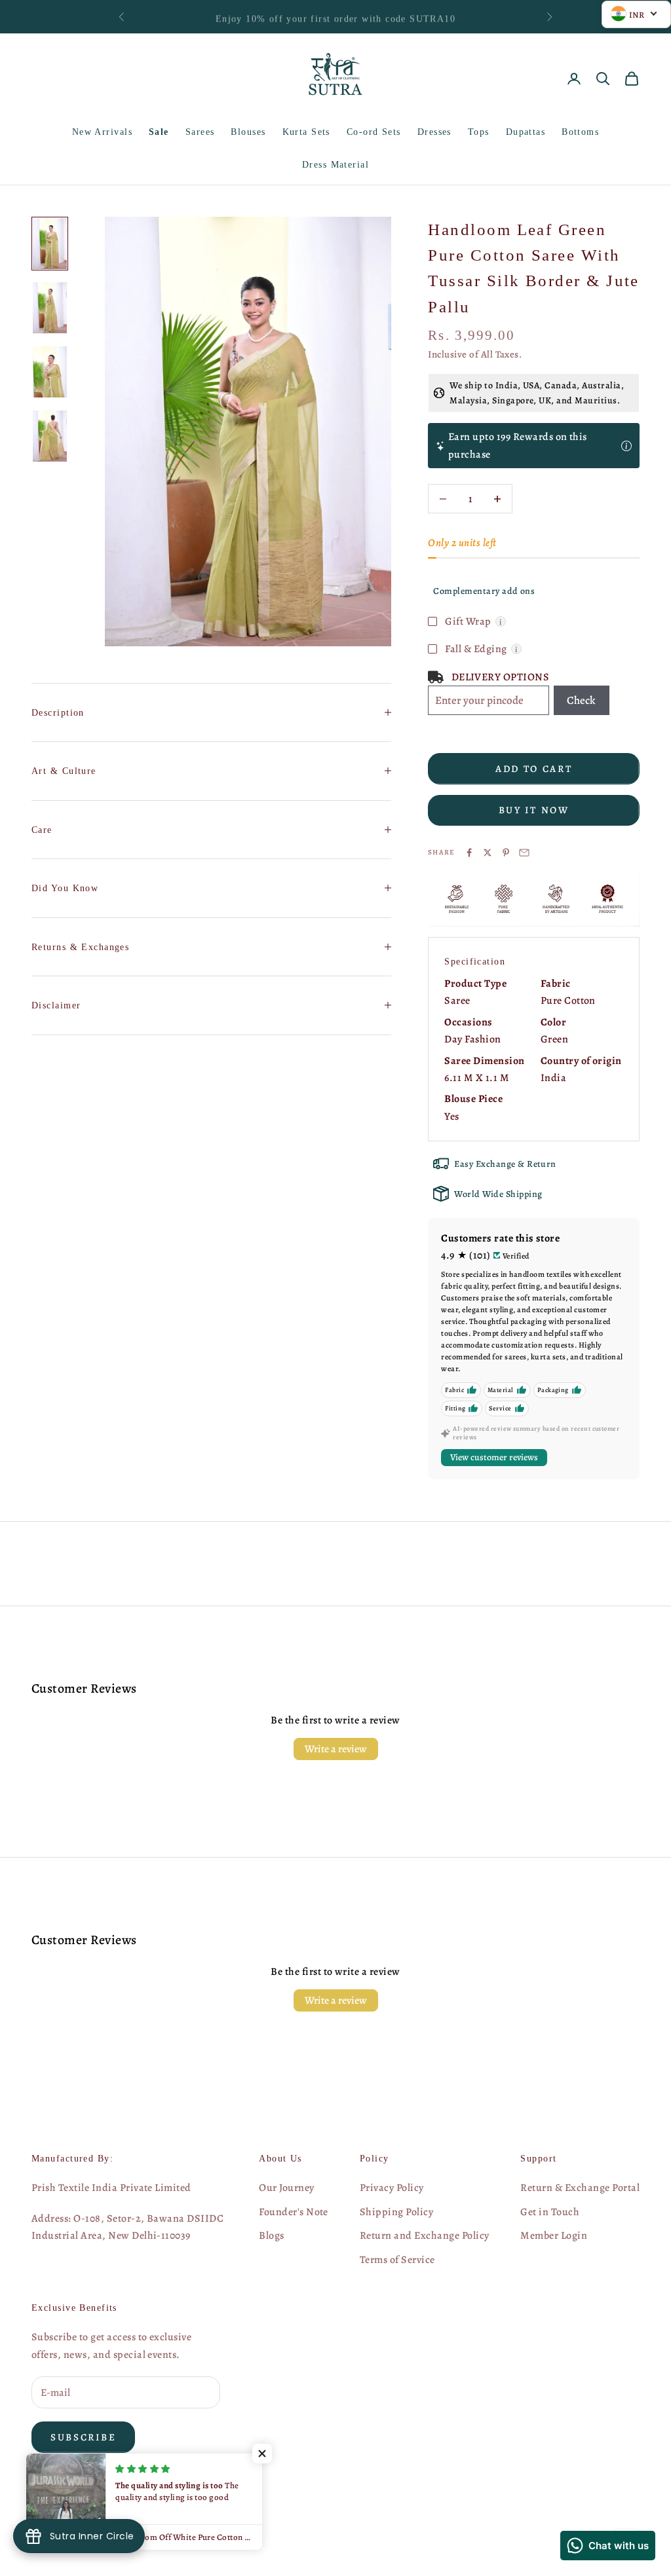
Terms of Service (397, 2260)
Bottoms (580, 132)
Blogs (271, 2236)
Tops (479, 132)
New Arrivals (102, 132)
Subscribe (83, 2437)
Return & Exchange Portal (580, 2188)
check (581, 700)
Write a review (336, 1749)
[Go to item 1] (50, 244)
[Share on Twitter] (488, 853)
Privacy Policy (392, 2188)
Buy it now (534, 810)
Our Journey (286, 2188)
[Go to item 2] (50, 308)
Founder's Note (294, 2212)
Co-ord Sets (374, 132)
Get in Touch (550, 2212)
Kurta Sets (306, 132)
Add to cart (534, 769)
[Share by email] (524, 853)
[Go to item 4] (50, 436)
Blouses (248, 132)
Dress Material (335, 164)
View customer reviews (494, 1457)
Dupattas (526, 132)
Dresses (434, 132)
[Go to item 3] (50, 372)
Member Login (554, 2236)
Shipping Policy (396, 2212)
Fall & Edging (483, 650)
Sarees (200, 132)
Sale (159, 132)
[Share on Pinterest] (506, 853)
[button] (262, 2454)
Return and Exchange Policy (424, 2236)
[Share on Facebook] (469, 853)
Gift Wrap (475, 622)
